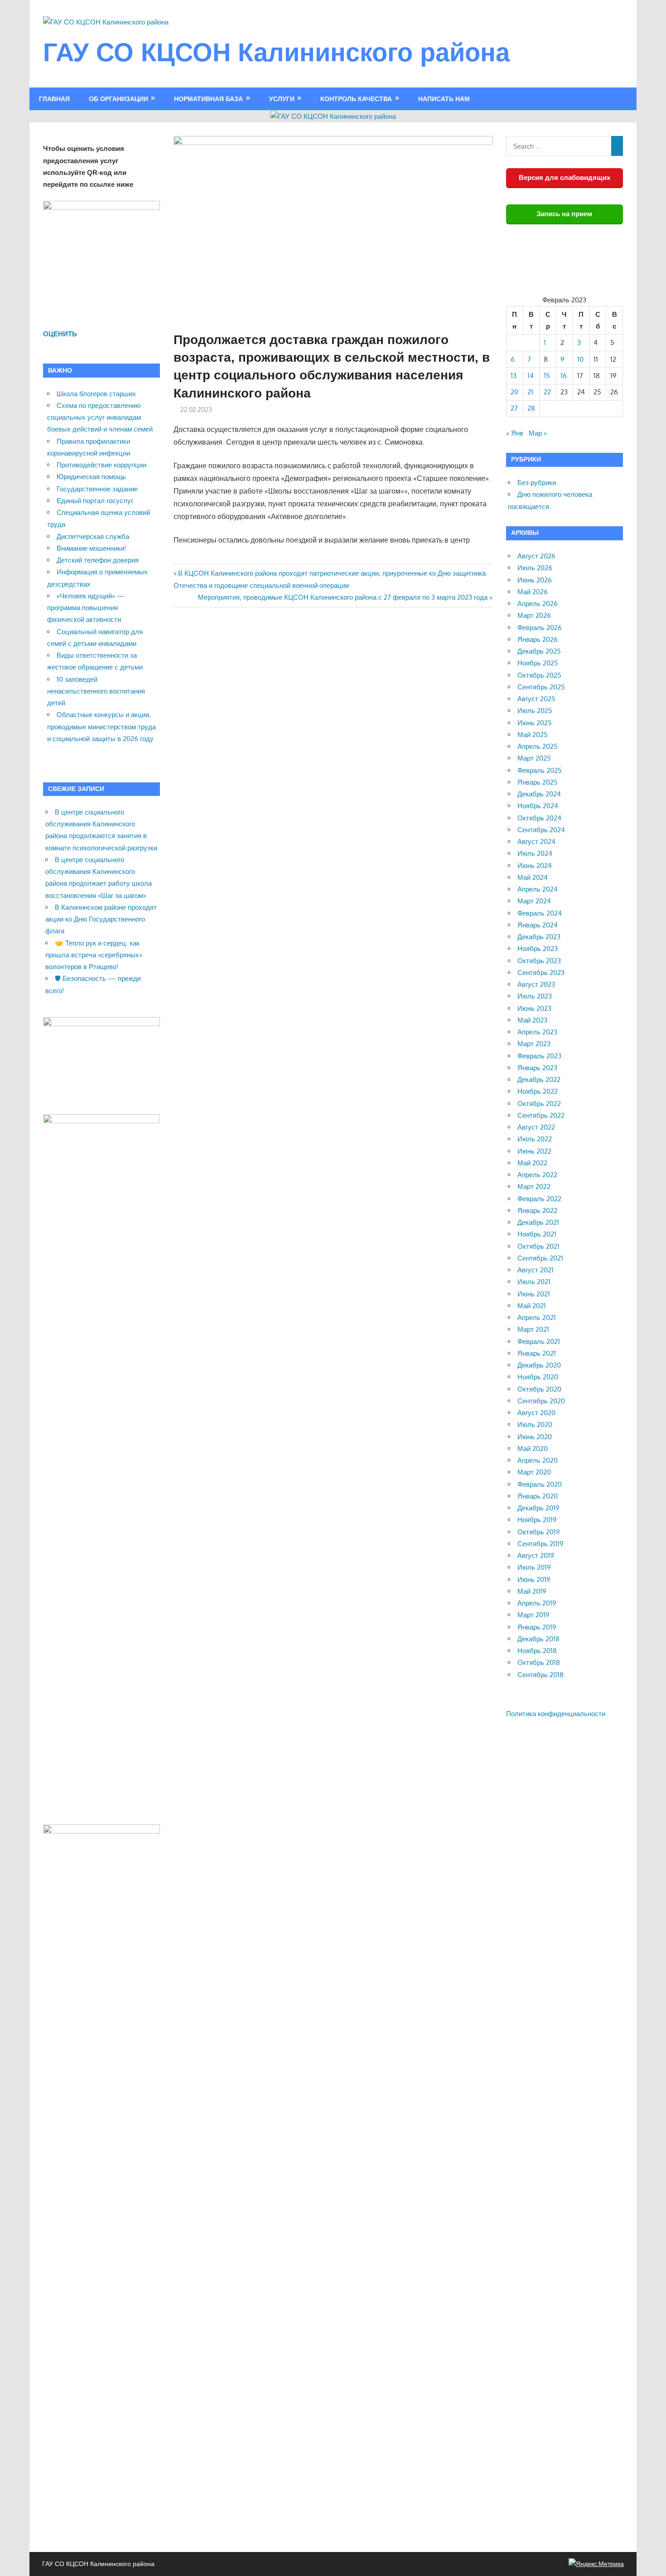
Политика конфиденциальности (556, 1714)
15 (547, 376)
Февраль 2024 (540, 913)
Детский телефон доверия (98, 560)
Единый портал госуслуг (95, 501)
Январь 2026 (538, 639)
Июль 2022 (535, 1139)
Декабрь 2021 (538, 1222)
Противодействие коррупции (101, 465)
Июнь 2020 (535, 1437)
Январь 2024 (538, 925)
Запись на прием (564, 214)
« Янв (515, 433)
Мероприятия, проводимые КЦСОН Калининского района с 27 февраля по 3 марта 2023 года (343, 597)
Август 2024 (536, 842)
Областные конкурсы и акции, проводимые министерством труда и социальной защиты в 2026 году (101, 727)
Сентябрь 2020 (541, 1401)
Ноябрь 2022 (538, 1091)
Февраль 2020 (540, 1484)
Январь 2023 (537, 1068)
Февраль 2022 (539, 1199)
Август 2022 (536, 1127)
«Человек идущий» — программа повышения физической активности (86, 608)
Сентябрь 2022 (541, 1115)
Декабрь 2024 (539, 794)
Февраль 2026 (540, 628)
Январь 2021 (537, 1353)
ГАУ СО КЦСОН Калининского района (276, 52)
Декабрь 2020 (539, 1365)
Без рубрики (537, 483)
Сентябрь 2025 (541, 687)
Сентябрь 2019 (541, 1544)
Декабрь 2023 (539, 937)
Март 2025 (534, 758)
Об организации (118, 99)
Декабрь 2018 (538, 1639)
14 (531, 376)
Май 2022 (532, 1163)
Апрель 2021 (537, 1317)
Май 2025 (533, 735)
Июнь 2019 (534, 1579)
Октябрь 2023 (539, 961)
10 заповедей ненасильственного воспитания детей (96, 691)
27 (514, 408)
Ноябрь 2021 (537, 1234)
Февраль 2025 (540, 770)
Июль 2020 (535, 1424)
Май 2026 (533, 592)
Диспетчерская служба (93, 536)
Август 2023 (536, 984)
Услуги (282, 99)
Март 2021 (533, 1329)
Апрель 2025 (538, 746)
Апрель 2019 (537, 1603)
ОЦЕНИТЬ (60, 334)
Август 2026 (536, 556)
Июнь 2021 (534, 1294)
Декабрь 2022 (539, 1079)
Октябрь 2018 (539, 1662)
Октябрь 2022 (539, 1104)
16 (564, 376)
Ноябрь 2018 (537, 1651)
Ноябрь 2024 (538, 806)
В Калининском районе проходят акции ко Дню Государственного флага (101, 919)
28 (531, 408)
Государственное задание (97, 489)
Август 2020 (536, 1413)
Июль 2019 (534, 1567)
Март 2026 (534, 615)
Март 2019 (533, 1615)
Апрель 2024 (538, 889)
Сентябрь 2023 (541, 973)
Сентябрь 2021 (540, 1258)
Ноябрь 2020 (538, 1377)
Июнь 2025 (535, 723)
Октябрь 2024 (539, 818)
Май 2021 (532, 1306)
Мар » (538, 433)
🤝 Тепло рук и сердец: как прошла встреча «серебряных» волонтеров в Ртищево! (94, 955)
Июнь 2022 (534, 1151)
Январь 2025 (538, 782)
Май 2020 (533, 1448)
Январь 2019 (537, 1627)
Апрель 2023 (537, 1032)
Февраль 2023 (539, 1056)
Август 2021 (536, 1270)
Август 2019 (536, 1555)
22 (547, 392)
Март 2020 (534, 1472)
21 (530, 392)
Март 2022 (534, 1186)
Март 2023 (534, 1044)
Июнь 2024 (535, 866)
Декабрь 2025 (539, 651)
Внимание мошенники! (91, 548)
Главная (54, 99)
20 (514, 392)
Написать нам (444, 99)
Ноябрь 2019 (537, 1520)
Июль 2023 (535, 996)
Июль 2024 (535, 853)
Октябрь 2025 (539, 675)
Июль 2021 (534, 1282)
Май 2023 (532, 1020)
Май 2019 (532, 1591)
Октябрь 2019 (539, 1532)
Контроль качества (356, 99)
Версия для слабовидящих (565, 177)
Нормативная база (208, 99)
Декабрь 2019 (538, 1508)
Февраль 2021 (539, 1341)
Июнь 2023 (534, 1008)
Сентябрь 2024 (541, 830)
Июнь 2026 (535, 580)
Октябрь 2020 (539, 1389)
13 (514, 376)
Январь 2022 (537, 1210)
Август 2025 (536, 699)
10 (580, 359)
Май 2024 (533, 877)
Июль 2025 (535, 711)
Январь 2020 (538, 1496)
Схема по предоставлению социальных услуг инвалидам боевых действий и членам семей (100, 417)
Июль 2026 (535, 568)
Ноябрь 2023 (538, 948)
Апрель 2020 (538, 1460)
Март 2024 (534, 901)
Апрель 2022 (537, 1175)
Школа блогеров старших (96, 394)
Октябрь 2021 (538, 1246)
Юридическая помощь (91, 477)
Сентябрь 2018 (541, 1675)
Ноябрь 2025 (538, 663)
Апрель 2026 (538, 604)
